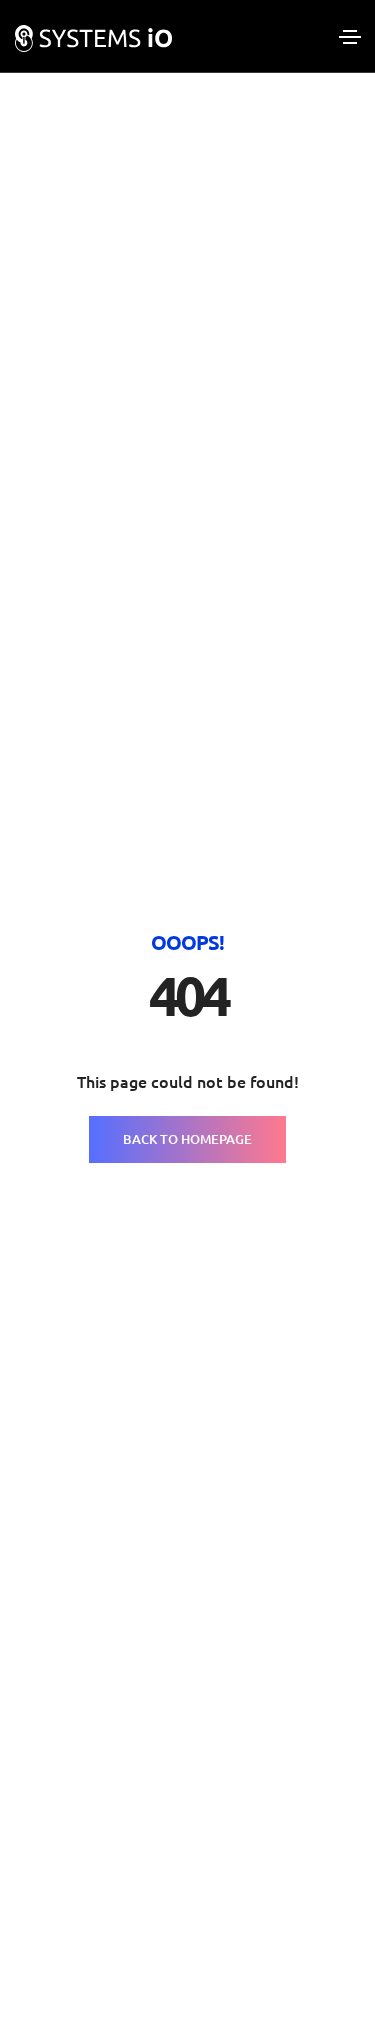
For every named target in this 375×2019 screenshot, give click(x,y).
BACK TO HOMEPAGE (187, 1139)
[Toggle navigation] (350, 37)
